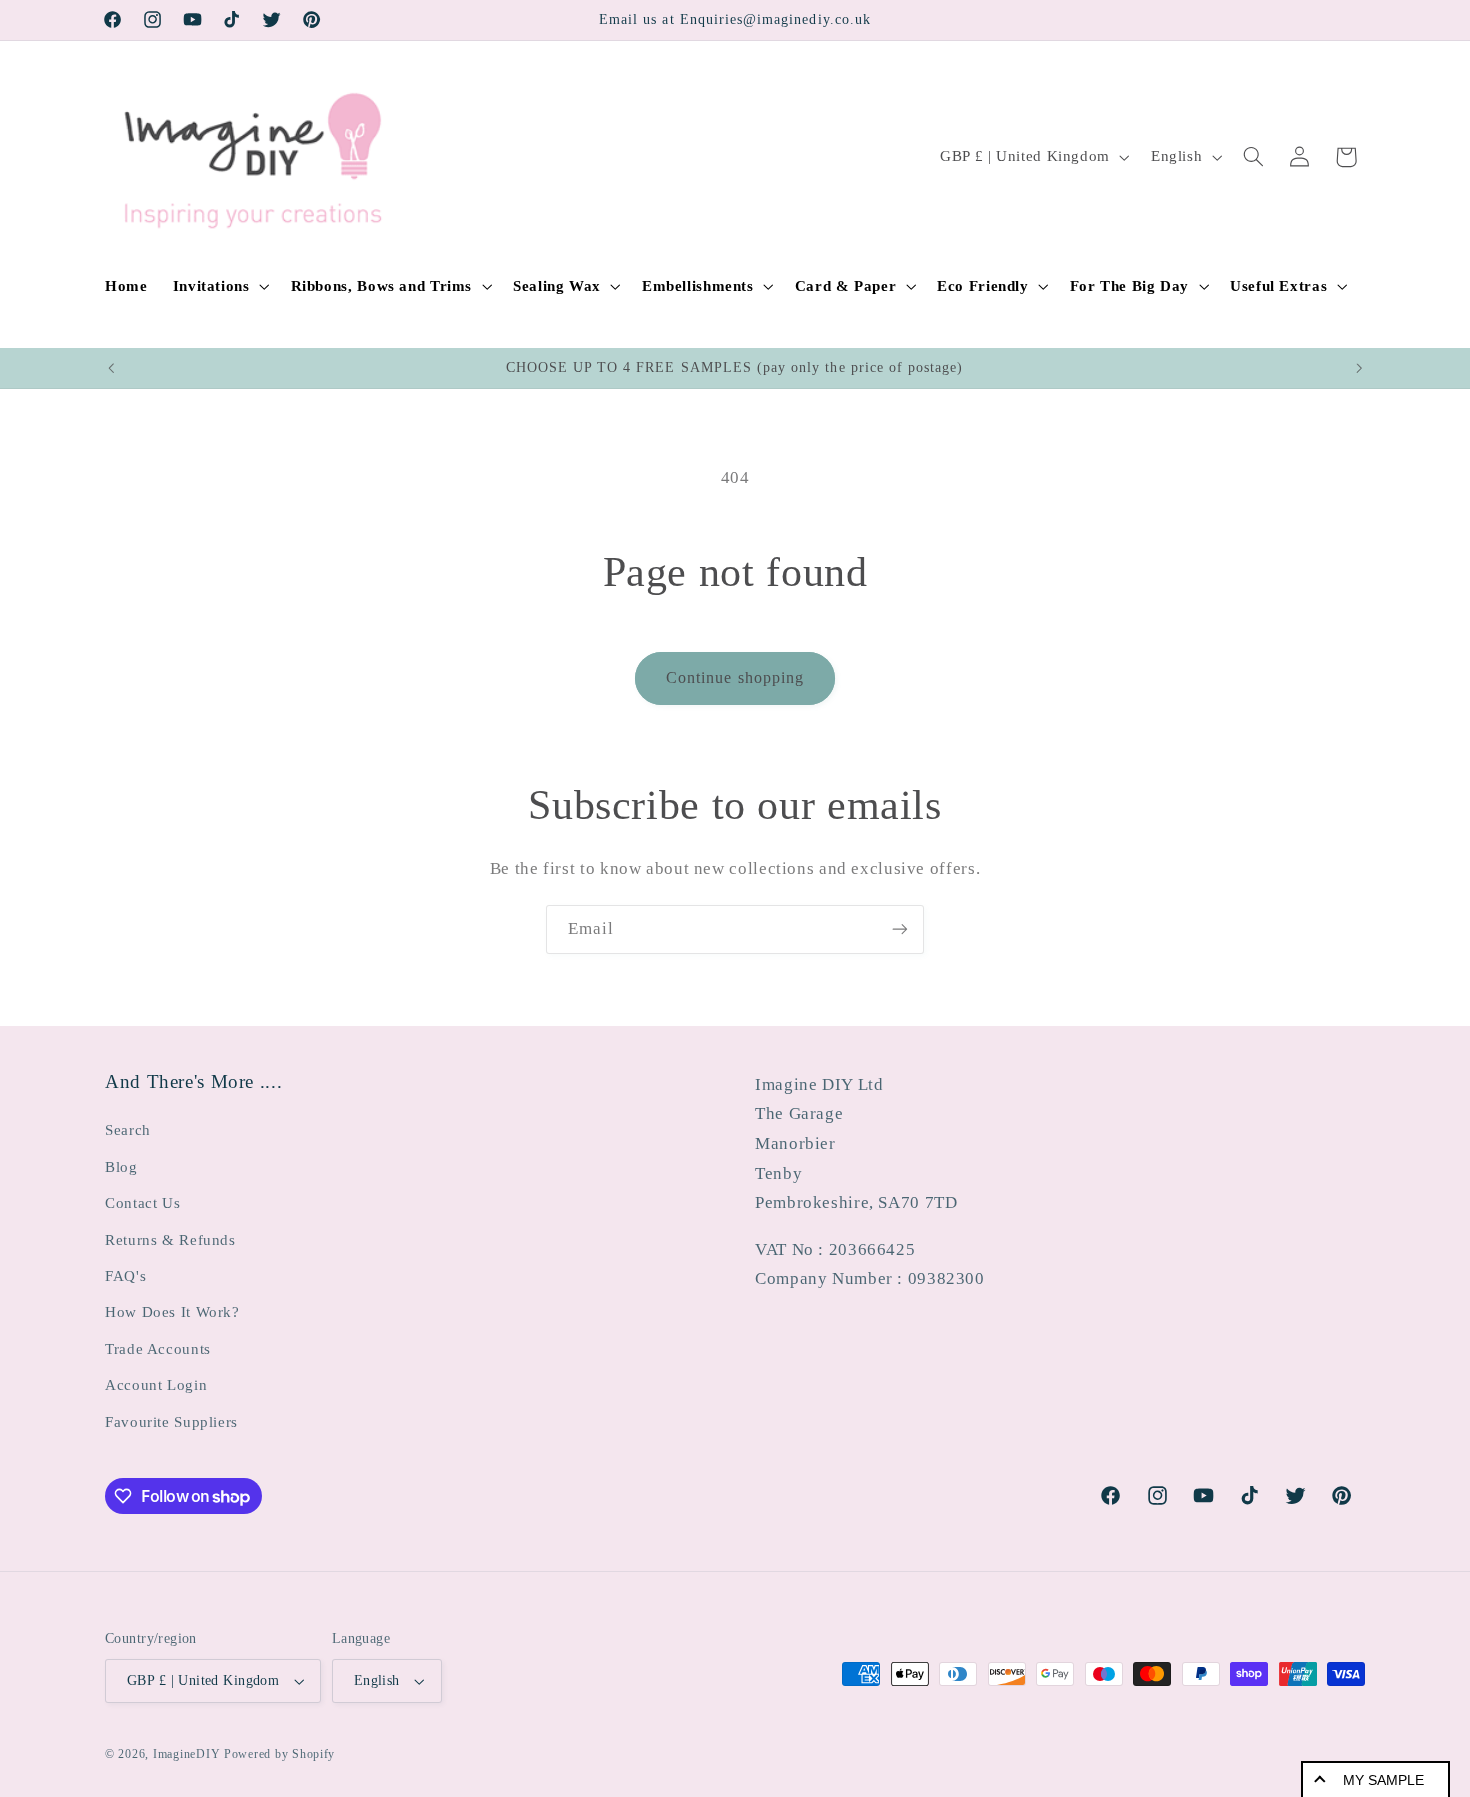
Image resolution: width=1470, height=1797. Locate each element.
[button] (219, 286)
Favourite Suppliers (171, 1422)
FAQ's (125, 1276)
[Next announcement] (1359, 368)
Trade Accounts (158, 1349)
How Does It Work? (172, 1312)
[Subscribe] (900, 929)
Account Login (156, 1385)
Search (128, 1130)
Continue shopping (735, 677)
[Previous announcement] (111, 368)
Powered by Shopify (279, 1754)
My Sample (1383, 1780)
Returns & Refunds (170, 1240)
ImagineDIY (186, 1754)
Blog (121, 1167)
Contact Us (142, 1203)
